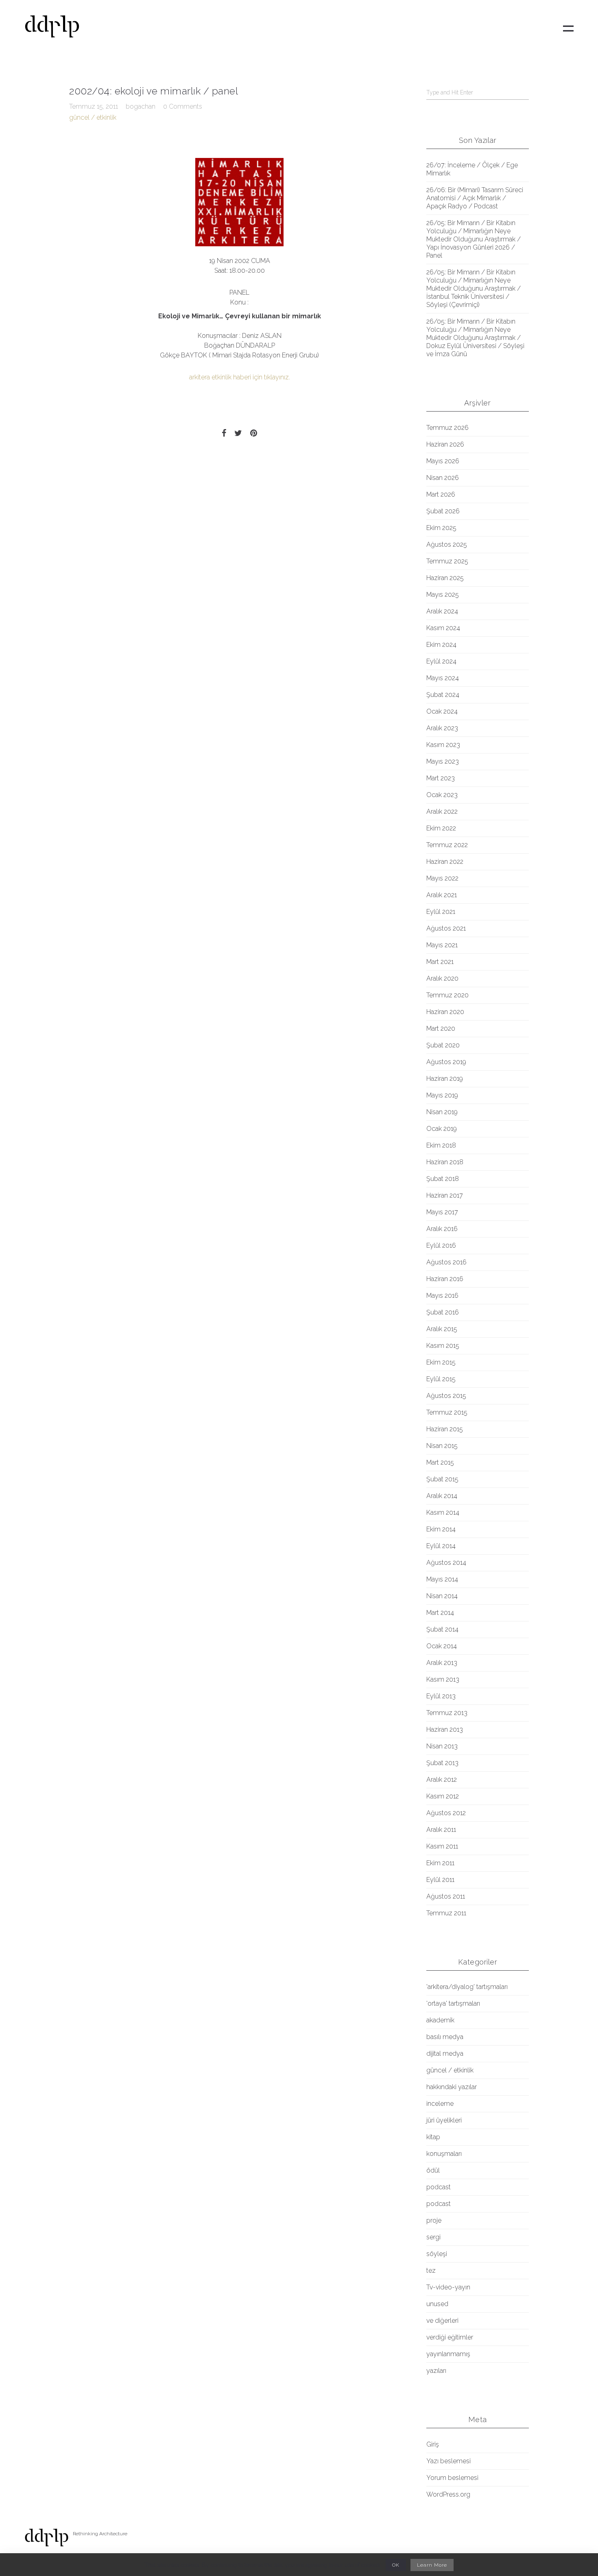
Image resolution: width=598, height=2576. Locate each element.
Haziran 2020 (445, 1012)
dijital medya (445, 2054)
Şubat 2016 (443, 1312)
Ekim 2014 (441, 1529)
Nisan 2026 (443, 478)
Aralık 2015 (442, 1329)
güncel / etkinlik (93, 117)
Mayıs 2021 (442, 945)
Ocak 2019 (442, 1129)
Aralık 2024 (442, 611)
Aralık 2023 (442, 728)
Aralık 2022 (442, 812)
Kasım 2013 (443, 1679)
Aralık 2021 (442, 895)
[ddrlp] (52, 29)
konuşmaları (444, 2154)
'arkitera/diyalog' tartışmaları (467, 1987)
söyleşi (437, 2254)
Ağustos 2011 (446, 1896)
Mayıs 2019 (442, 1095)
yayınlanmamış (448, 2354)
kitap (433, 2137)
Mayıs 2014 (442, 1579)
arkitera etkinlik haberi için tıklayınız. (240, 377)
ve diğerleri (442, 2321)
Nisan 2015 (442, 1446)
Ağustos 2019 (446, 1062)
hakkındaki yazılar (452, 2087)
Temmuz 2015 (447, 1412)
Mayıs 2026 (443, 461)
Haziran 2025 (445, 578)
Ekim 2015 (441, 1362)
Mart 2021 (440, 962)
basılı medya (445, 2037)
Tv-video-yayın (448, 2287)
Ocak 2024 (442, 711)
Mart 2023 (441, 778)
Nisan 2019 (442, 1112)
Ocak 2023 (442, 795)
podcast (439, 2187)
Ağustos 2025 (447, 544)
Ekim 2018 (441, 1145)
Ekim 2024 (441, 645)
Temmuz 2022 (447, 845)
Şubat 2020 (443, 1045)
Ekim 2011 (440, 1863)
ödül (433, 2170)
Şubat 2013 (442, 1763)
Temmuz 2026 (447, 428)
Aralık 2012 (442, 1780)
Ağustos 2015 (446, 1396)
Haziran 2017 (445, 1195)
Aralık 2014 (442, 1496)
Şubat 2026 (443, 511)
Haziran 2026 (445, 444)
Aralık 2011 (441, 1830)
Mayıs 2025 (443, 595)
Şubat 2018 (443, 1179)
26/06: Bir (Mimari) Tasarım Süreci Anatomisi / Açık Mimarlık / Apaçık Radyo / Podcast (475, 198)
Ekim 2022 (441, 828)
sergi (433, 2237)
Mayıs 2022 (442, 878)
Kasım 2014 (443, 1513)
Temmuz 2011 (446, 1913)
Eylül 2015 (441, 1379)
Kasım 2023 (443, 745)
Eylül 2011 (440, 1880)
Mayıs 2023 (443, 761)
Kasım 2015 (443, 1346)
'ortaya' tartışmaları (453, 2003)
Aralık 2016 (442, 1229)
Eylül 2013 (441, 1696)
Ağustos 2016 (446, 1262)
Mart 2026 (441, 494)
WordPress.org (448, 2494)
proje (434, 2220)
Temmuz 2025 (447, 561)
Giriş (433, 2444)
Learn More (432, 2565)
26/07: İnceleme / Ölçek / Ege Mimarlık (472, 169)
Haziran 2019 (445, 1079)
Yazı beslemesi (448, 2461)
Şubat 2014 (442, 1629)
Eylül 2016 (441, 1245)
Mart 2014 (440, 1613)
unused (437, 2304)
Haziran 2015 (445, 1429)
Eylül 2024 (441, 661)
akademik (440, 2020)
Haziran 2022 (445, 862)
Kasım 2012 (443, 1796)
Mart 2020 (441, 1028)
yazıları (436, 2371)
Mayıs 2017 (442, 1212)
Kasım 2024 (443, 628)
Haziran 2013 (445, 1729)
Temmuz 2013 (447, 1713)
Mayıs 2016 (442, 1296)
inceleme (440, 2104)
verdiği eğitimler (450, 2337)
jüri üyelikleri (444, 2120)
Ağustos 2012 (446, 1813)
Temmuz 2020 (447, 995)
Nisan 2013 (442, 1746)
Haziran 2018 (445, 1162)
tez (431, 2270)
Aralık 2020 (442, 978)
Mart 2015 (440, 1462)
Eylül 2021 (441, 912)
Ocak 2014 (442, 1646)
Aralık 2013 (442, 1663)
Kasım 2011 (442, 1846)
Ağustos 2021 (446, 928)
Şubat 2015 (442, 1479)
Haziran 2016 (445, 1279)
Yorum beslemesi (452, 2478)
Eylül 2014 (441, 1546)
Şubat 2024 (443, 695)
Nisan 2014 (442, 1596)
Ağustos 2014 (446, 1563)
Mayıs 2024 (443, 678)
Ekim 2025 (441, 528)
